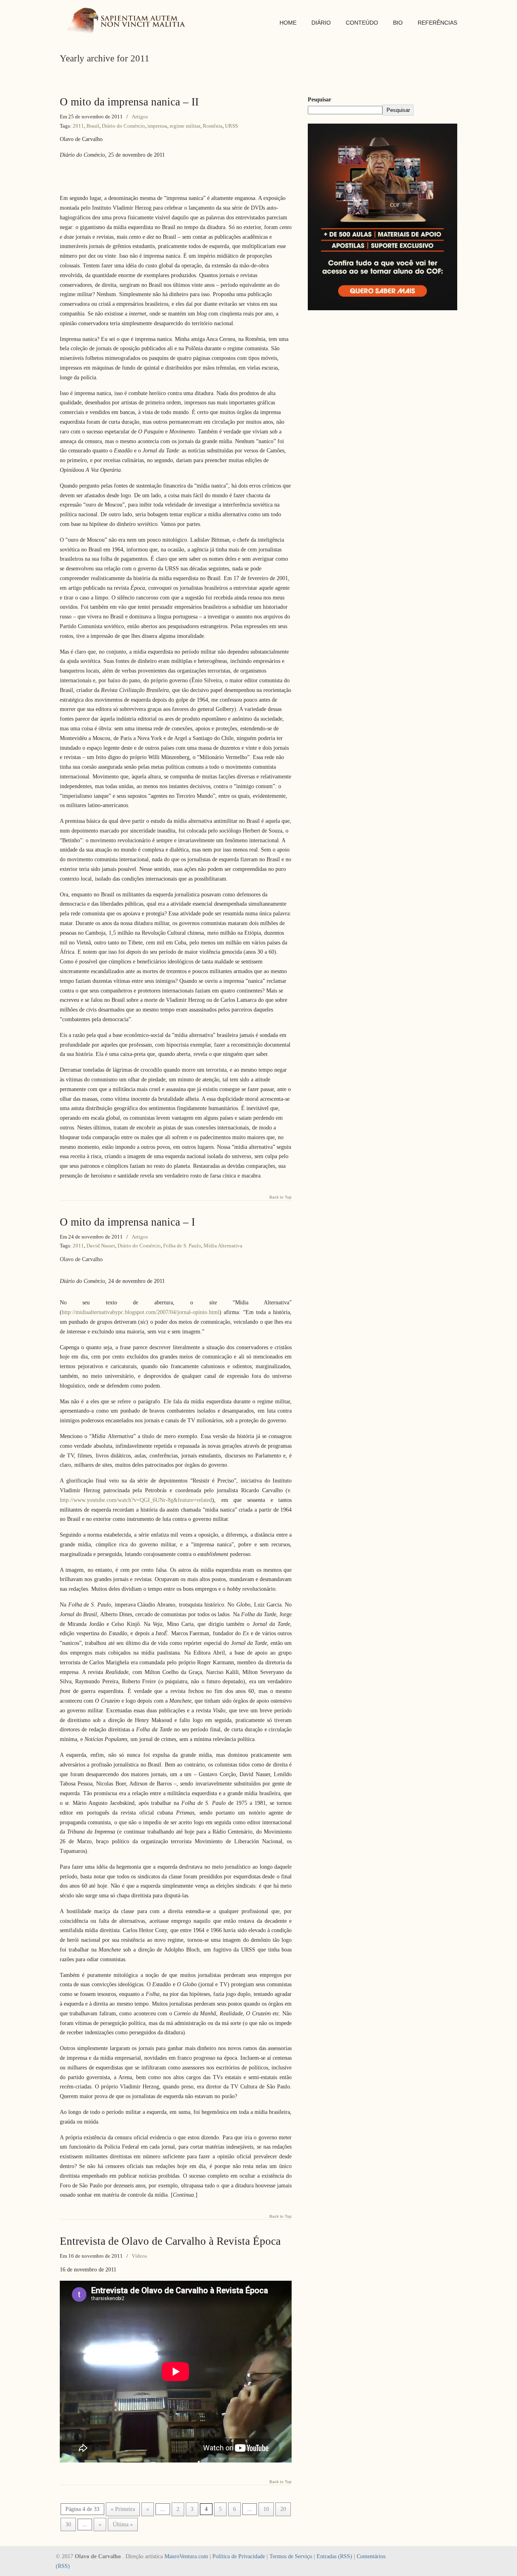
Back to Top (281, 1197)
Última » (123, 2524)
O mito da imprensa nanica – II (129, 102)
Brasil (93, 126)
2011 (78, 126)
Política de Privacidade (239, 2556)
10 (266, 2509)
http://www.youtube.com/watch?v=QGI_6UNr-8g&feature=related (136, 1500)
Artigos (140, 117)
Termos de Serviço (291, 2556)
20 (283, 2509)
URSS (231, 126)
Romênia (213, 126)
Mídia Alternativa (223, 1246)
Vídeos (139, 2256)
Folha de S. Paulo (182, 1246)
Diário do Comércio (123, 126)
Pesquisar (319, 100)
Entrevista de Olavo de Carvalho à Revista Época (170, 2241)
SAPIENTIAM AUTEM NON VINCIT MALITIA (128, 22)
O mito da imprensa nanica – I (127, 1222)
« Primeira (123, 2509)
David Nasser (101, 1246)
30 (68, 2524)
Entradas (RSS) (334, 2556)
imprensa (157, 126)
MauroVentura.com (186, 2556)
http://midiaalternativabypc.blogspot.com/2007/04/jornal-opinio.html (141, 1312)
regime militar (185, 126)
